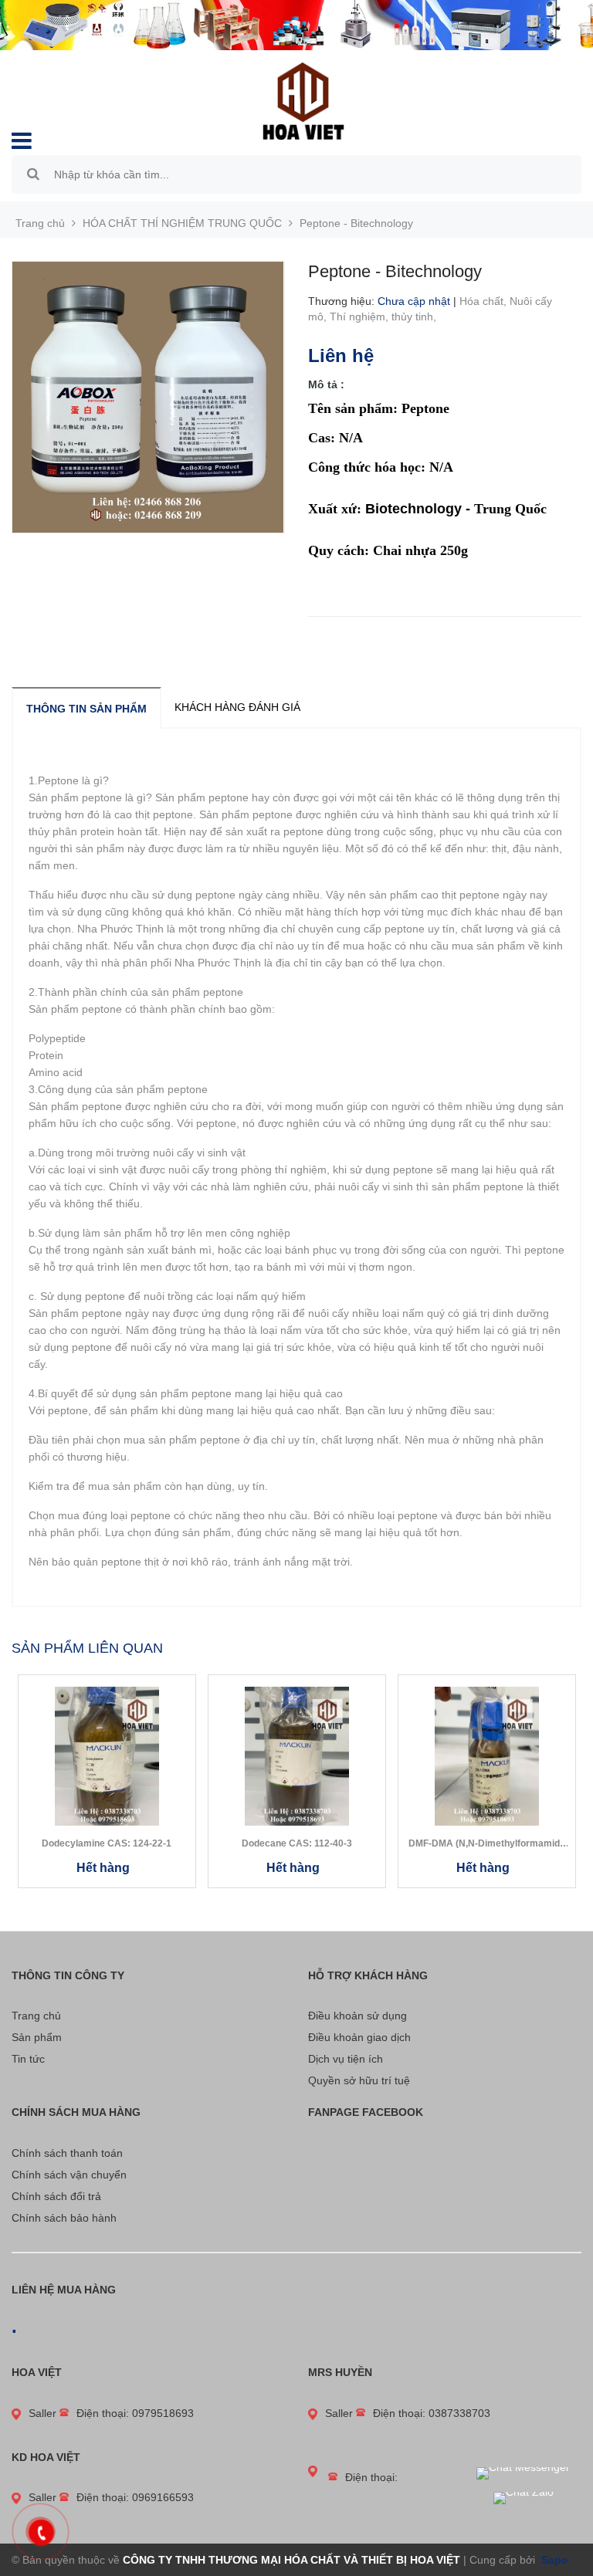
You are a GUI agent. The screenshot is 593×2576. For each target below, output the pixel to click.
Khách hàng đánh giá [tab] (237, 707)
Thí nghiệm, (361, 316)
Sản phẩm (37, 2037)
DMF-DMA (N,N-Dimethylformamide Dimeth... (487, 1844)
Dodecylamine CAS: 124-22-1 (107, 1843)
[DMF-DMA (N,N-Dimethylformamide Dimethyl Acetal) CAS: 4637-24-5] (487, 1756)
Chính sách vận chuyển (69, 2175)
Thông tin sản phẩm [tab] (86, 709)
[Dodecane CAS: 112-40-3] (297, 1756)
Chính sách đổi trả (56, 2196)
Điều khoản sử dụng (357, 2016)
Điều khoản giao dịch (359, 2037)
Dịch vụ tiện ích (346, 2059)
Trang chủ (36, 2016)
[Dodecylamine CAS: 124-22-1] (107, 1756)
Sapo (553, 2560)
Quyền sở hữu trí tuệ (359, 2080)
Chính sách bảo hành (64, 2218)
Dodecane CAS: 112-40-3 (297, 1843)
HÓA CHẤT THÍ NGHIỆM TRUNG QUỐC (182, 223)
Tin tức (28, 2059)
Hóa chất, (485, 301)
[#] (296, 25)
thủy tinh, (415, 316)
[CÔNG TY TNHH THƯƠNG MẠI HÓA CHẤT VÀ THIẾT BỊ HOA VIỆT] (303, 100)
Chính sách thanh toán (67, 2153)
